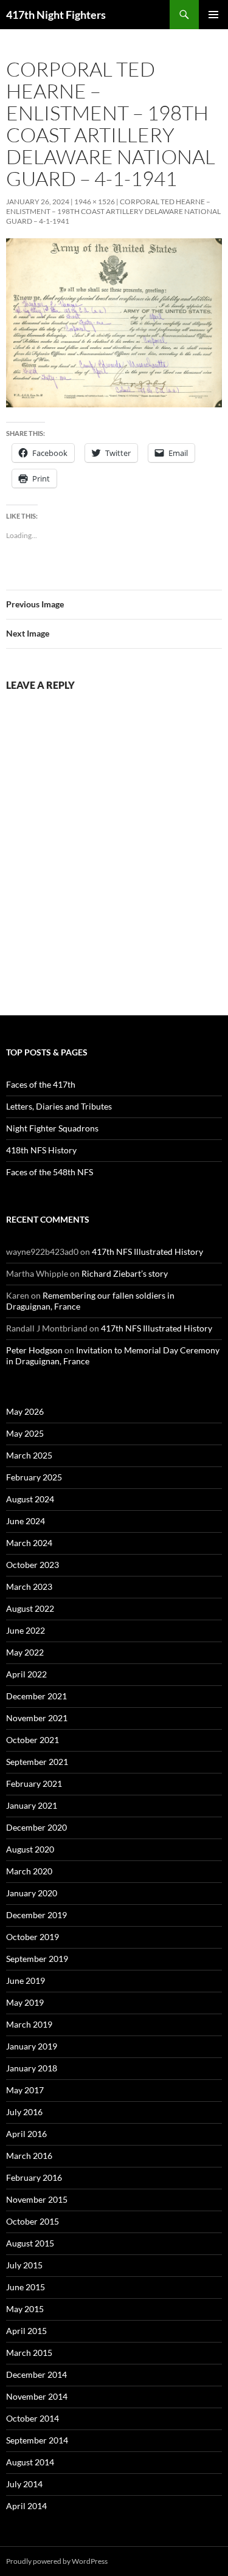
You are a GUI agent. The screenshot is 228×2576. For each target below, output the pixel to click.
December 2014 (36, 2374)
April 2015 (26, 2331)
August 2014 (30, 2462)
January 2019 (32, 2046)
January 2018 (32, 2068)
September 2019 (37, 1959)
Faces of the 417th (41, 1084)
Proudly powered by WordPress (57, 2561)
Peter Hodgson (34, 1350)
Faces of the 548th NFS (50, 1172)
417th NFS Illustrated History (147, 1252)
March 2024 (29, 1543)
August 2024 (30, 1499)
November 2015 (37, 2199)
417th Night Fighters (56, 15)
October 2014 (33, 2418)
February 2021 (34, 1784)
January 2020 (32, 1893)
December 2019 (36, 1915)
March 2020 (29, 1871)
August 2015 (30, 2243)
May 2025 (25, 1433)
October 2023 (33, 1565)
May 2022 (25, 1652)
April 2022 (26, 1674)
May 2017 (25, 2090)
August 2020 (30, 1849)
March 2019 (29, 2024)
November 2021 (37, 1718)
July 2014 (24, 2484)
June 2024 (26, 1521)
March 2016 (29, 2156)
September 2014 (37, 2440)
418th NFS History (41, 1150)
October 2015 (33, 2221)
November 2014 (37, 2396)
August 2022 (30, 1608)
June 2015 (26, 2287)
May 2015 (25, 2309)
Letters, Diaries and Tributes (59, 1106)
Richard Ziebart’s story (125, 1273)
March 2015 (29, 2353)
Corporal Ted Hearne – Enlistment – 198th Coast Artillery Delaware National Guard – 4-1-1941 (113, 211)
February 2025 (34, 1477)
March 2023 (29, 1587)
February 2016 (34, 2177)
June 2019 (26, 1980)
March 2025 (29, 1455)
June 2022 (26, 1630)
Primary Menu (213, 15)
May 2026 (25, 1411)
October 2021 (33, 1740)
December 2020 (36, 1827)
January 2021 (32, 1805)
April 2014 (26, 2506)
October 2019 (33, 1937)
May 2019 (25, 2002)
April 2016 (26, 2134)
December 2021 (36, 1696)
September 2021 (37, 1762)
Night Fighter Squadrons (52, 1128)
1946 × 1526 (95, 202)
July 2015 (24, 2265)
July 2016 (24, 2112)
